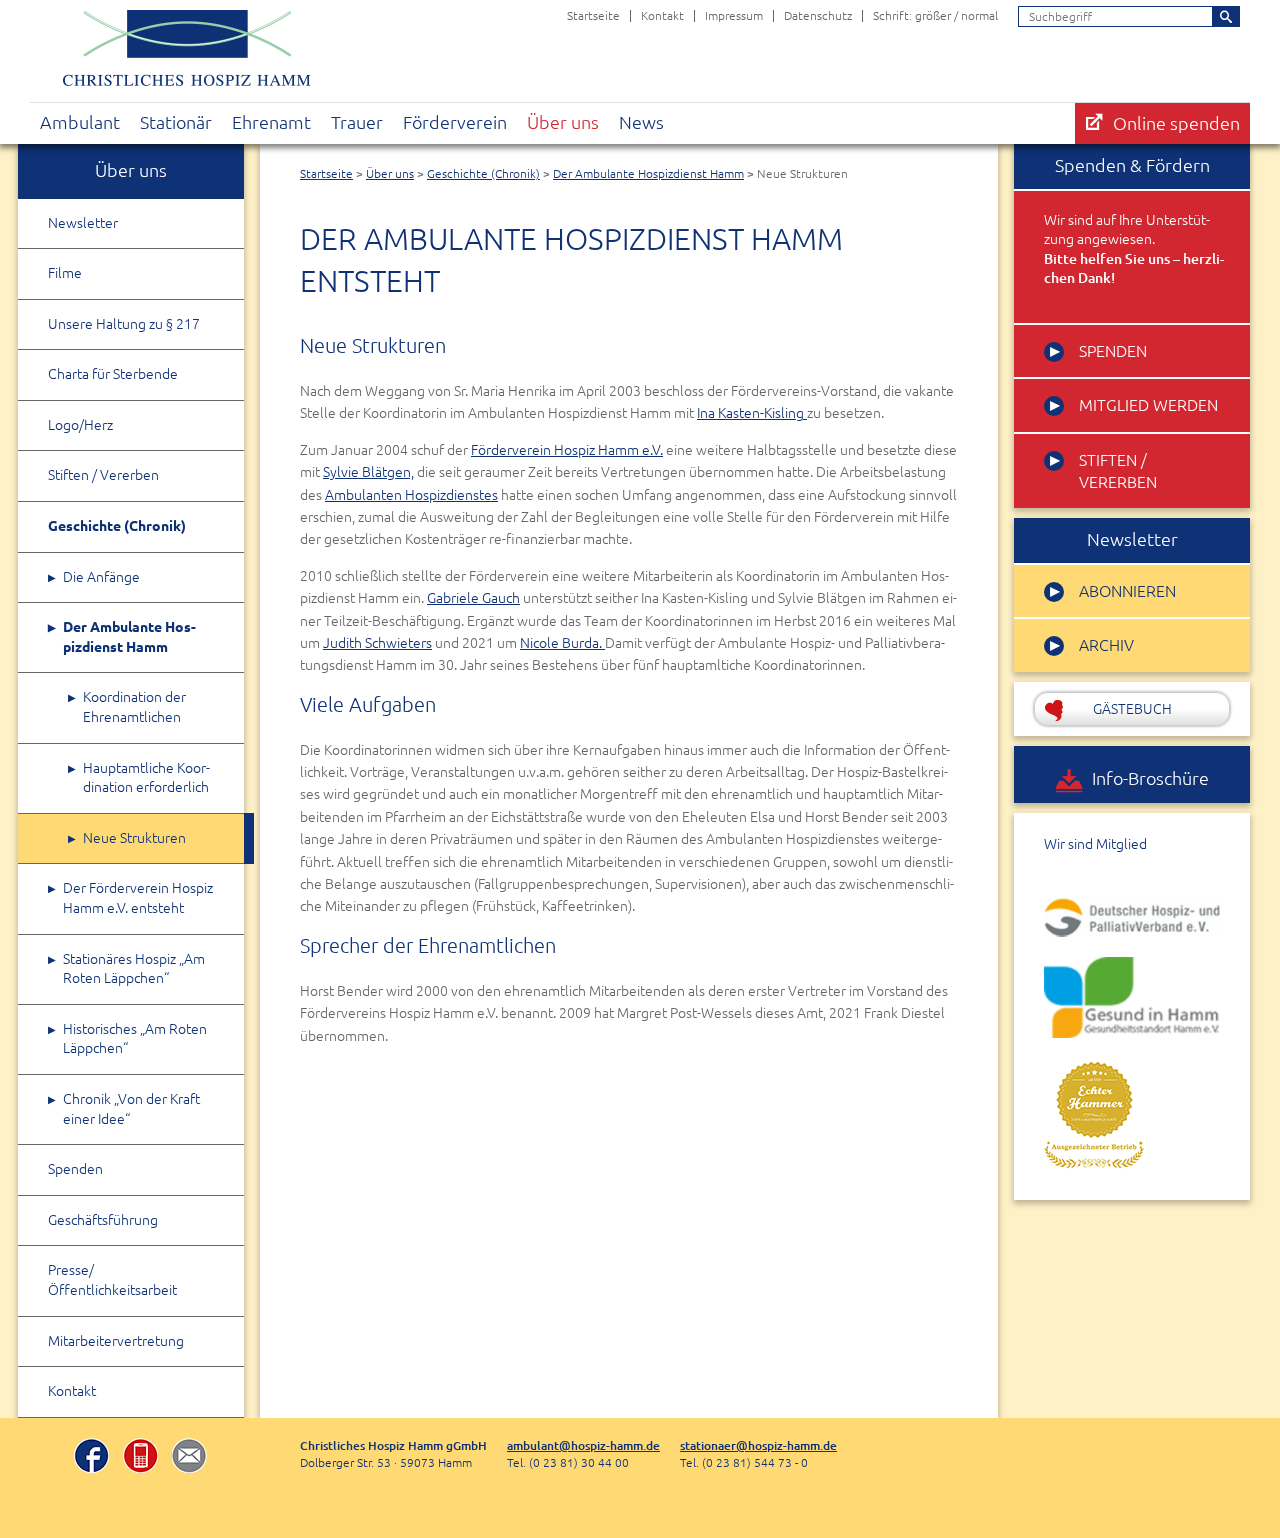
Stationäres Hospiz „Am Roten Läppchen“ (134, 969)
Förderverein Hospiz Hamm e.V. (567, 450)
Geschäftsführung (103, 1220)
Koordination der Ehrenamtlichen (134, 707)
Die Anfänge (101, 577)
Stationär (176, 122)
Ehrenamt (271, 122)
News (641, 122)
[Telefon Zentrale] (140, 1458)
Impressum (734, 15)
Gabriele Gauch (473, 598)
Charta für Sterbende (113, 374)
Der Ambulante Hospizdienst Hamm (648, 173)
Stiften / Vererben (103, 475)
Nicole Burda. (562, 643)
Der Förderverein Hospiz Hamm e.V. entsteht (138, 898)
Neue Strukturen (134, 838)
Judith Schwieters (377, 643)
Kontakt (662, 15)
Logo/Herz (80, 425)
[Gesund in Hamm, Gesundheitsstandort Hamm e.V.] (1132, 997)
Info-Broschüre (1150, 778)
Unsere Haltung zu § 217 (124, 324)
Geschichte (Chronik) (483, 173)
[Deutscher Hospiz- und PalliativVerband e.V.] (1132, 918)
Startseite (593, 15)
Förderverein (455, 122)
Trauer (357, 122)
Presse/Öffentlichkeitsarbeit (112, 1280)
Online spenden (1176, 123)
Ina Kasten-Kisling (752, 413)
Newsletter (83, 223)
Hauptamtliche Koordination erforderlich (146, 778)
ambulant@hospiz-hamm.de (583, 1445)
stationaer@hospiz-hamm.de (758, 1445)
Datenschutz (818, 15)
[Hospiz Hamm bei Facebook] (91, 1458)
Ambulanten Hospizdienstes (411, 495)
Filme (65, 273)
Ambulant (80, 122)
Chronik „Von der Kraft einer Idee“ (131, 1109)
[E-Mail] (189, 1458)
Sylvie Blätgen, (368, 472)
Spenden (75, 1169)
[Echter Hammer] (1094, 1114)
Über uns (563, 122)
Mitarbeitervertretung (116, 1341)
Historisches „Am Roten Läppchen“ (135, 1039)
